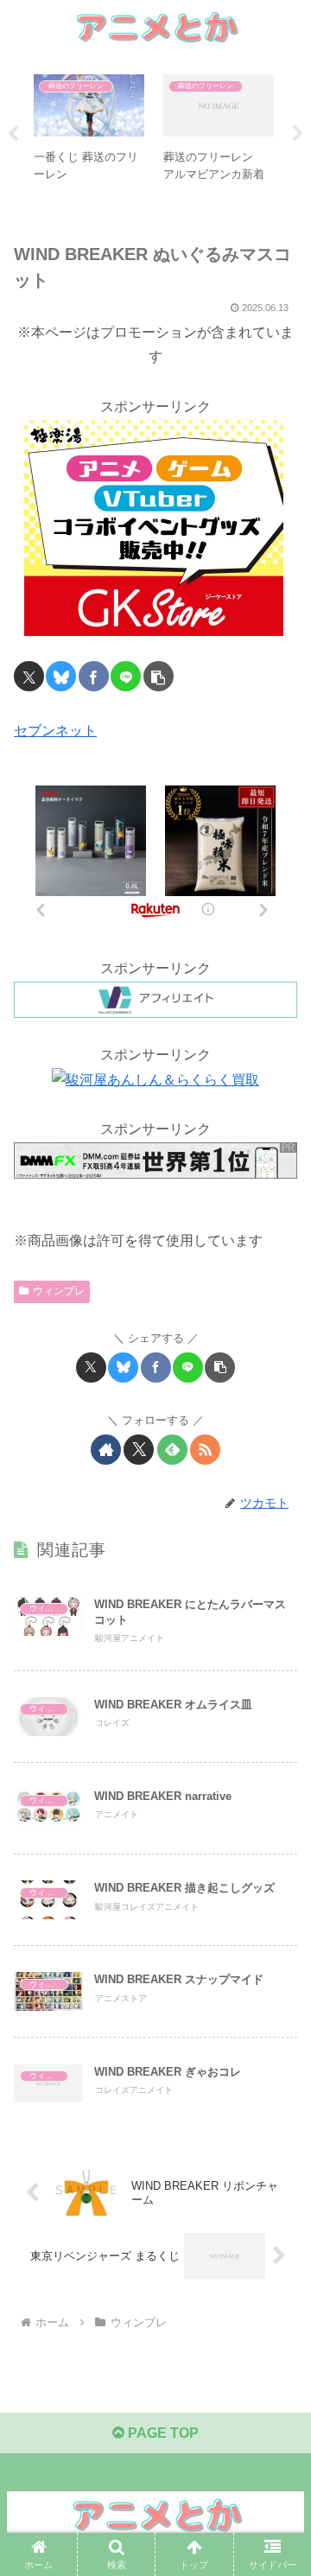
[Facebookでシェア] (94, 676)
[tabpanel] (89, 130)
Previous (13, 134)
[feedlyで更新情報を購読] (172, 1450)
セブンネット (55, 731)
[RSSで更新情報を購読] (205, 1450)
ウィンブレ (59, 1291)
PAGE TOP (162, 2433)
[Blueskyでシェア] (61, 676)
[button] (159, 676)
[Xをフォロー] (139, 1450)
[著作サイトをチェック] (106, 1450)
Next (298, 134)
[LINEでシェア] (126, 676)
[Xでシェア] (29, 676)
